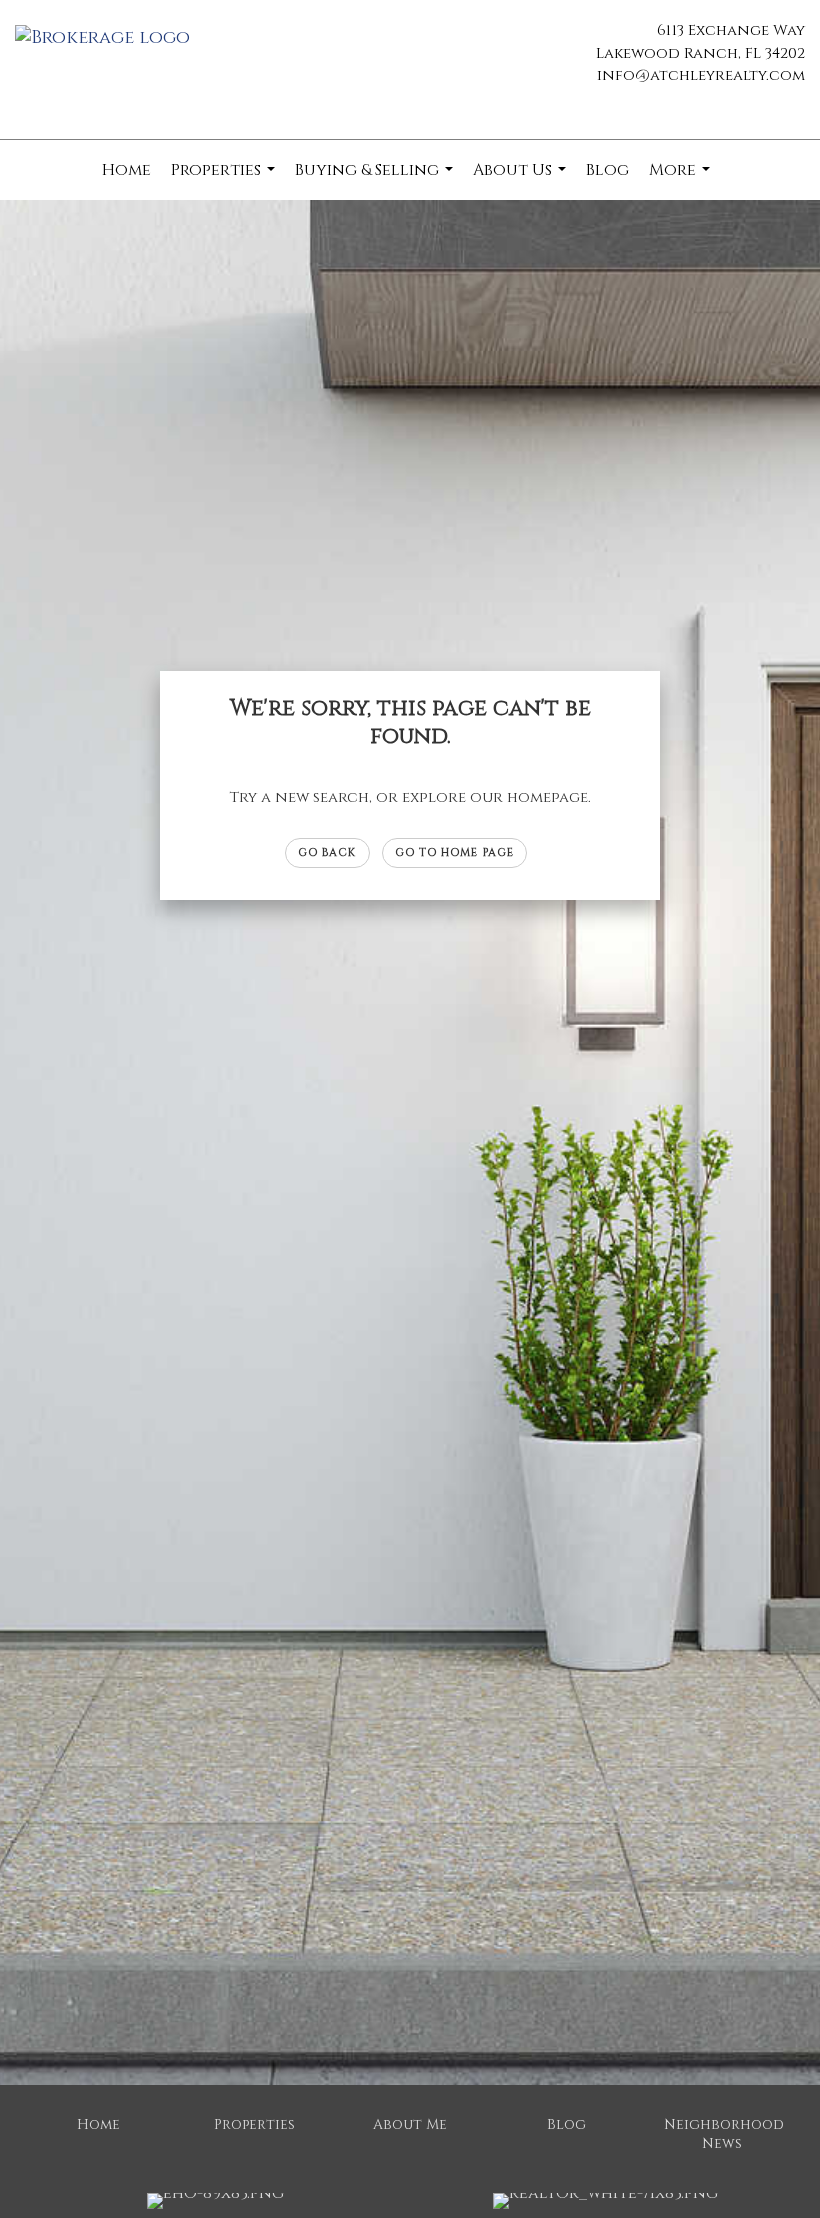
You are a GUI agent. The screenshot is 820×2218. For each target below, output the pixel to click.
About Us (522, 179)
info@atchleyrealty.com (701, 75)
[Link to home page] (107, 39)
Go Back (327, 852)
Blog (607, 170)
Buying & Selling (376, 179)
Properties (225, 179)
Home (126, 170)
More (682, 179)
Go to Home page (455, 852)
